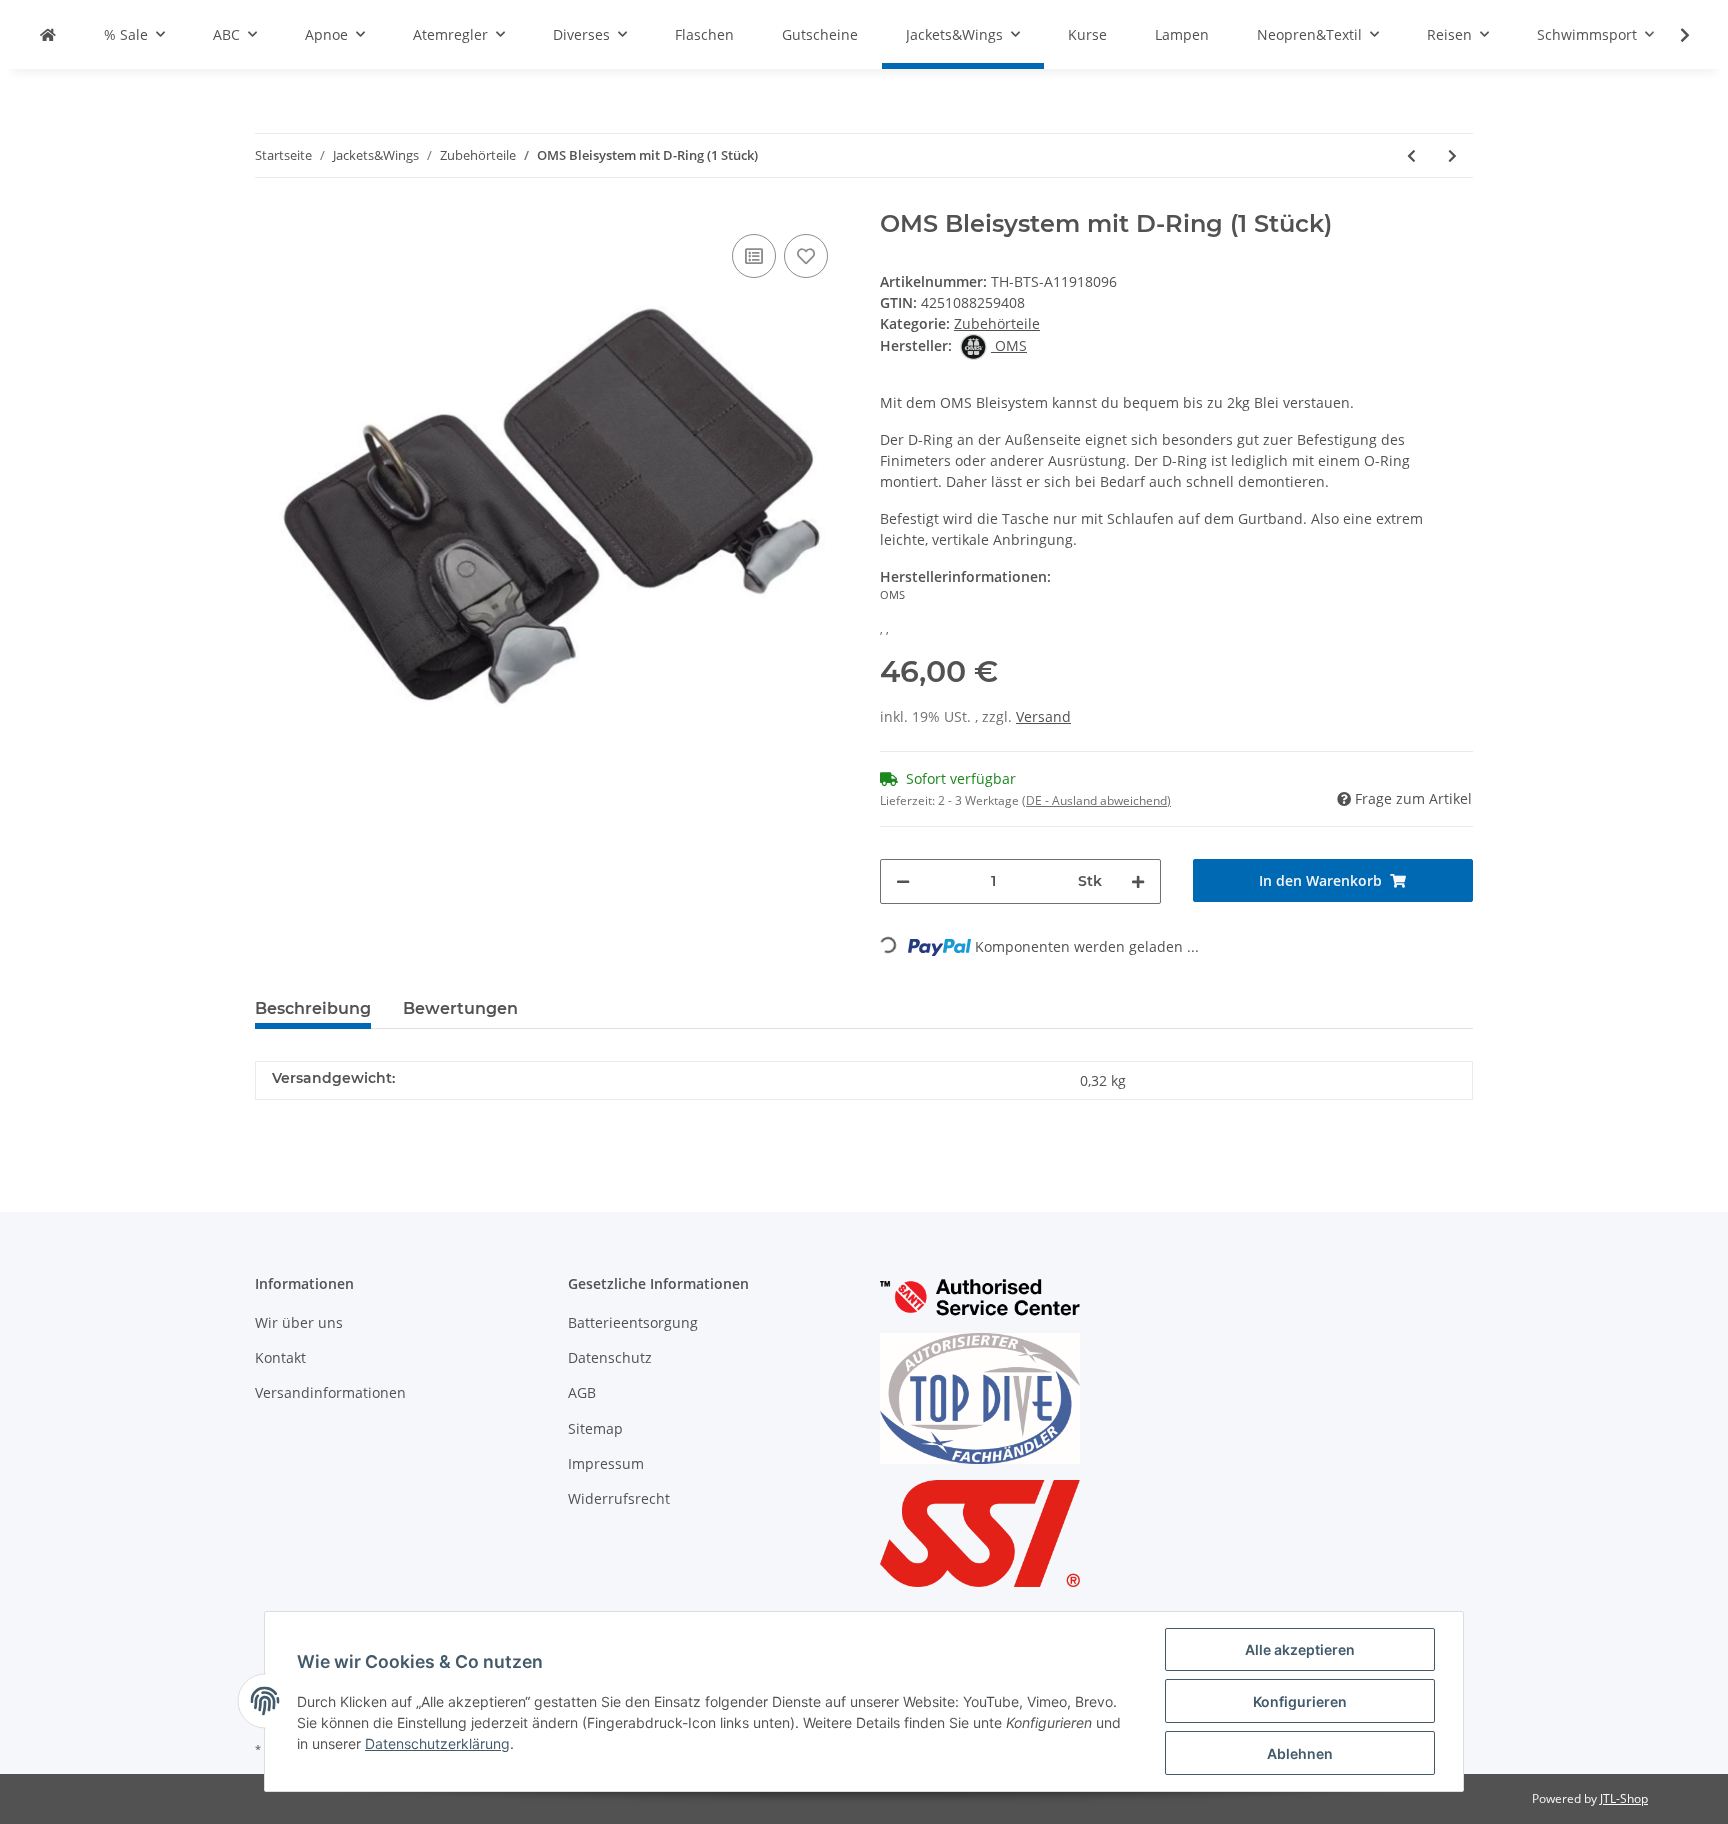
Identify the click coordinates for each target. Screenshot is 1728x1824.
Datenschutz (610, 1357)
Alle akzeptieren (1300, 1649)
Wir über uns (299, 1322)
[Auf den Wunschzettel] (806, 256)
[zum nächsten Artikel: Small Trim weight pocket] (1452, 155)
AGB (582, 1392)
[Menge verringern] (903, 881)
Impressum (606, 1463)
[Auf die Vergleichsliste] (754, 256)
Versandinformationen (330, 1392)
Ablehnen (1300, 1753)
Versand (1043, 716)
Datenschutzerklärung (437, 1743)
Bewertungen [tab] (460, 1008)
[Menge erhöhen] (1138, 881)
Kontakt (280, 1357)
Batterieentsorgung (633, 1322)
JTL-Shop (1624, 1798)
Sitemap (595, 1428)
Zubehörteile (997, 323)
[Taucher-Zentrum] (48, 34)
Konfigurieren (1300, 1701)
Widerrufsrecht (619, 1498)
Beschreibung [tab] (313, 1008)
